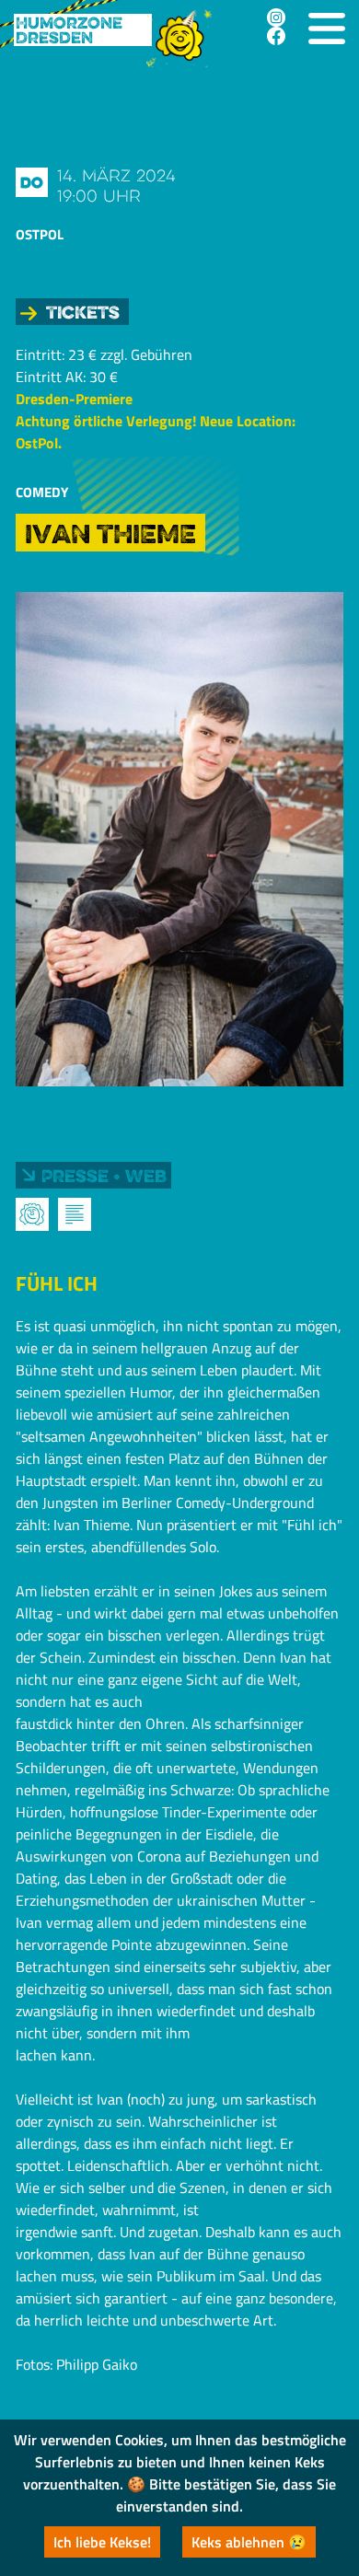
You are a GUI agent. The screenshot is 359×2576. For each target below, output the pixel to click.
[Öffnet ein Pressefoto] (32, 1214)
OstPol (40, 234)
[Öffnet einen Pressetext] (75, 1214)
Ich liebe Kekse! (102, 2542)
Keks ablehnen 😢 (249, 2542)
